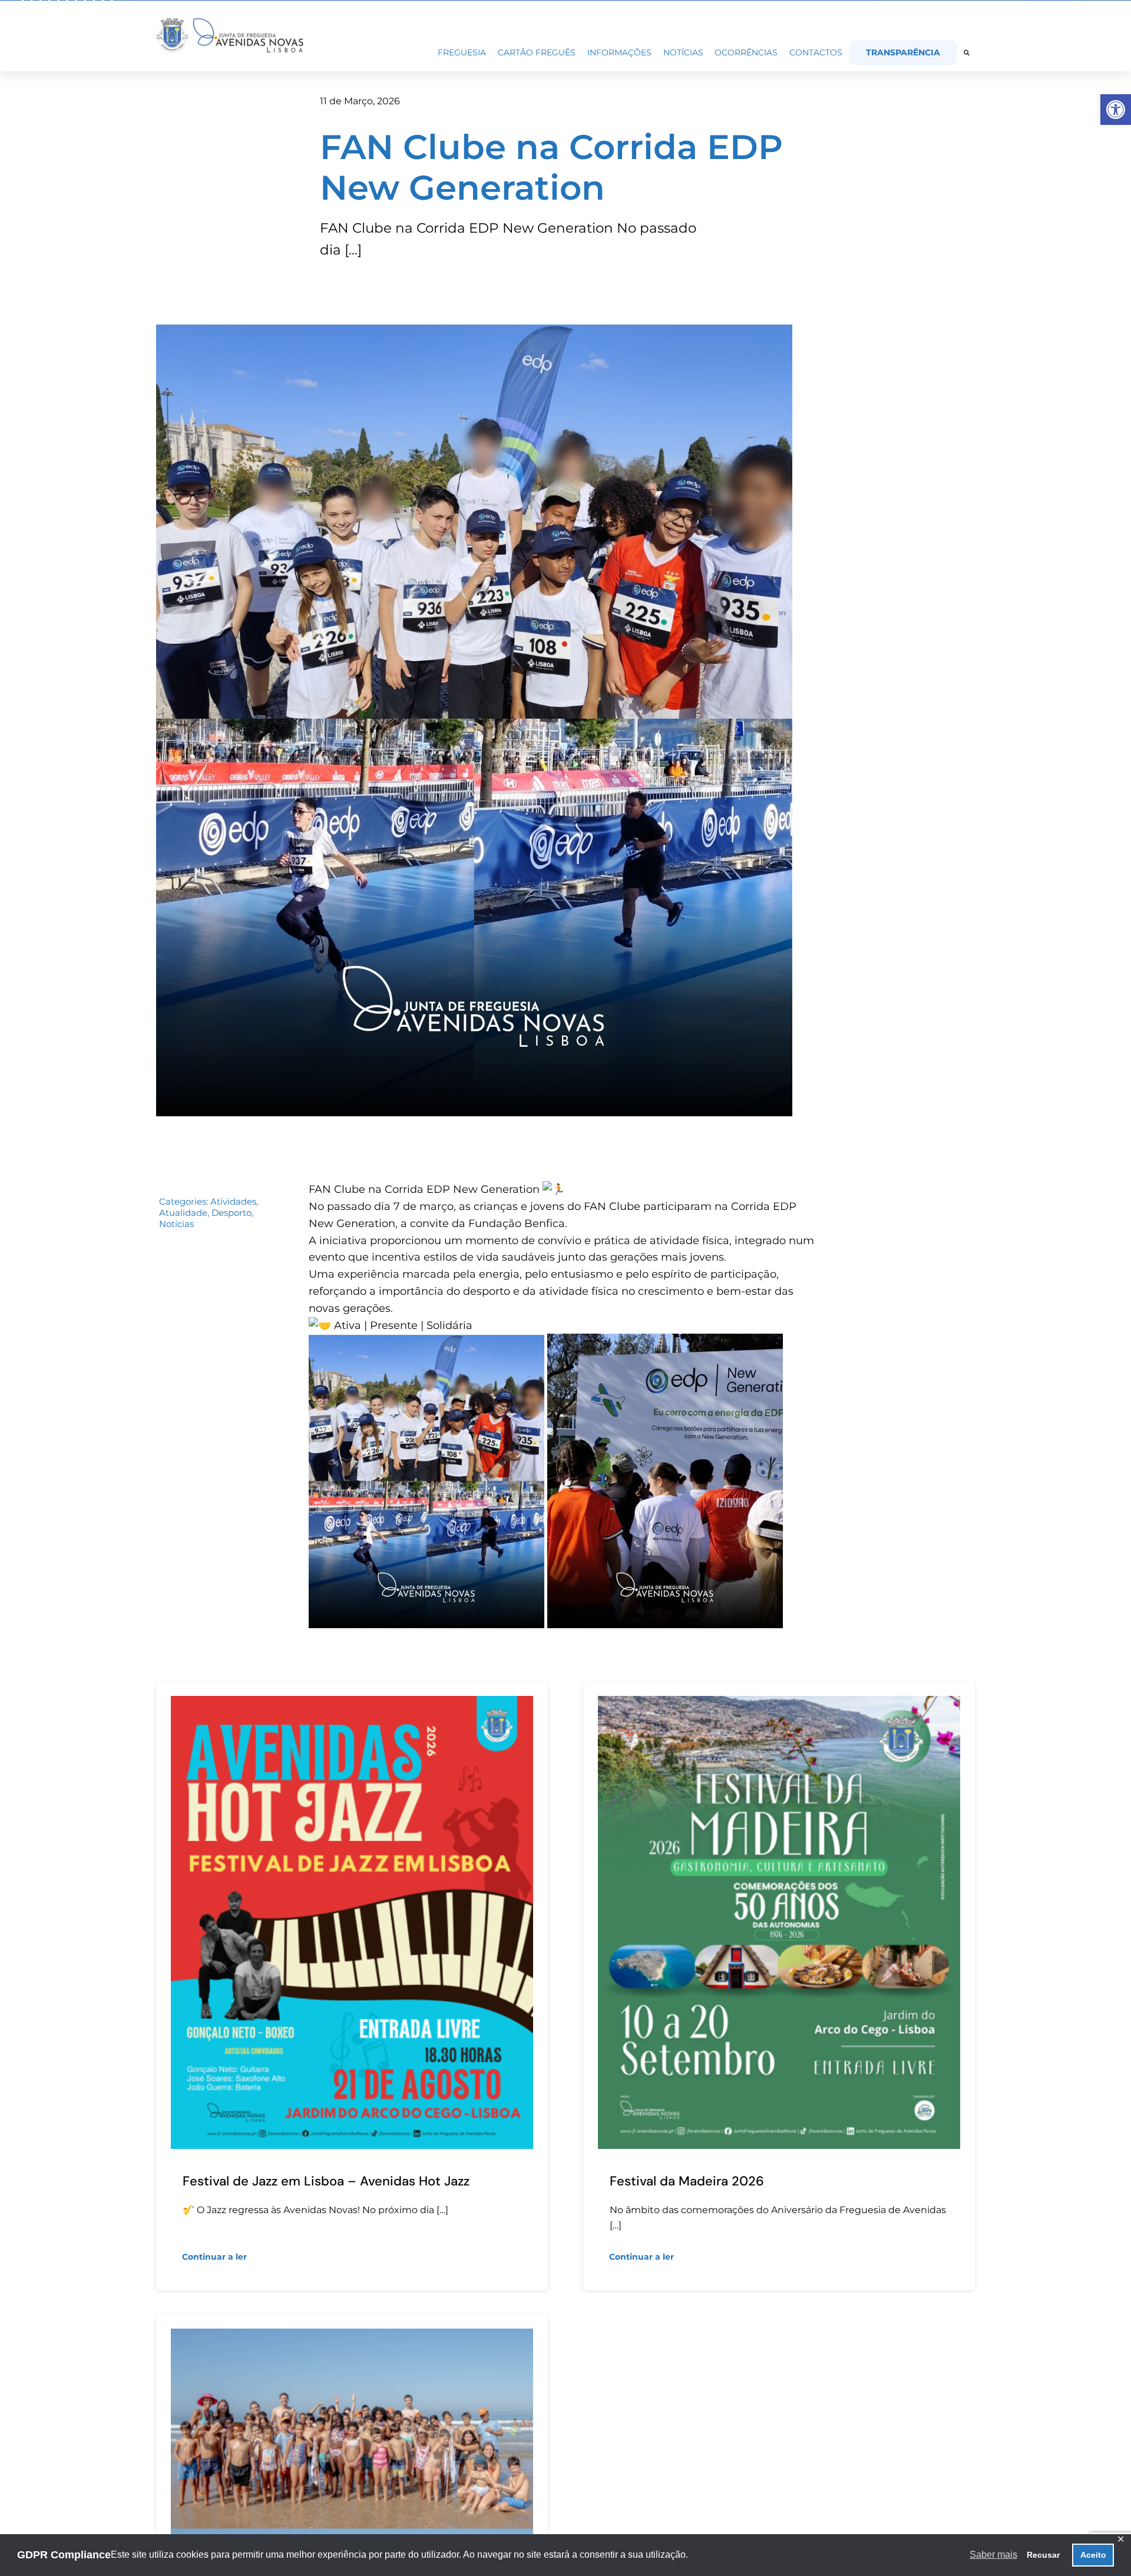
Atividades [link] (233, 1201)
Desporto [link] (232, 1213)
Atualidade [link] (183, 1213)
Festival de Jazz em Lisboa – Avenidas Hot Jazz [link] (326, 2181)
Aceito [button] (1093, 2555)
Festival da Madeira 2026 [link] (687, 2181)
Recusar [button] (1043, 2555)
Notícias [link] (176, 1224)
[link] (1116, 110)
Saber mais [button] (993, 2554)
